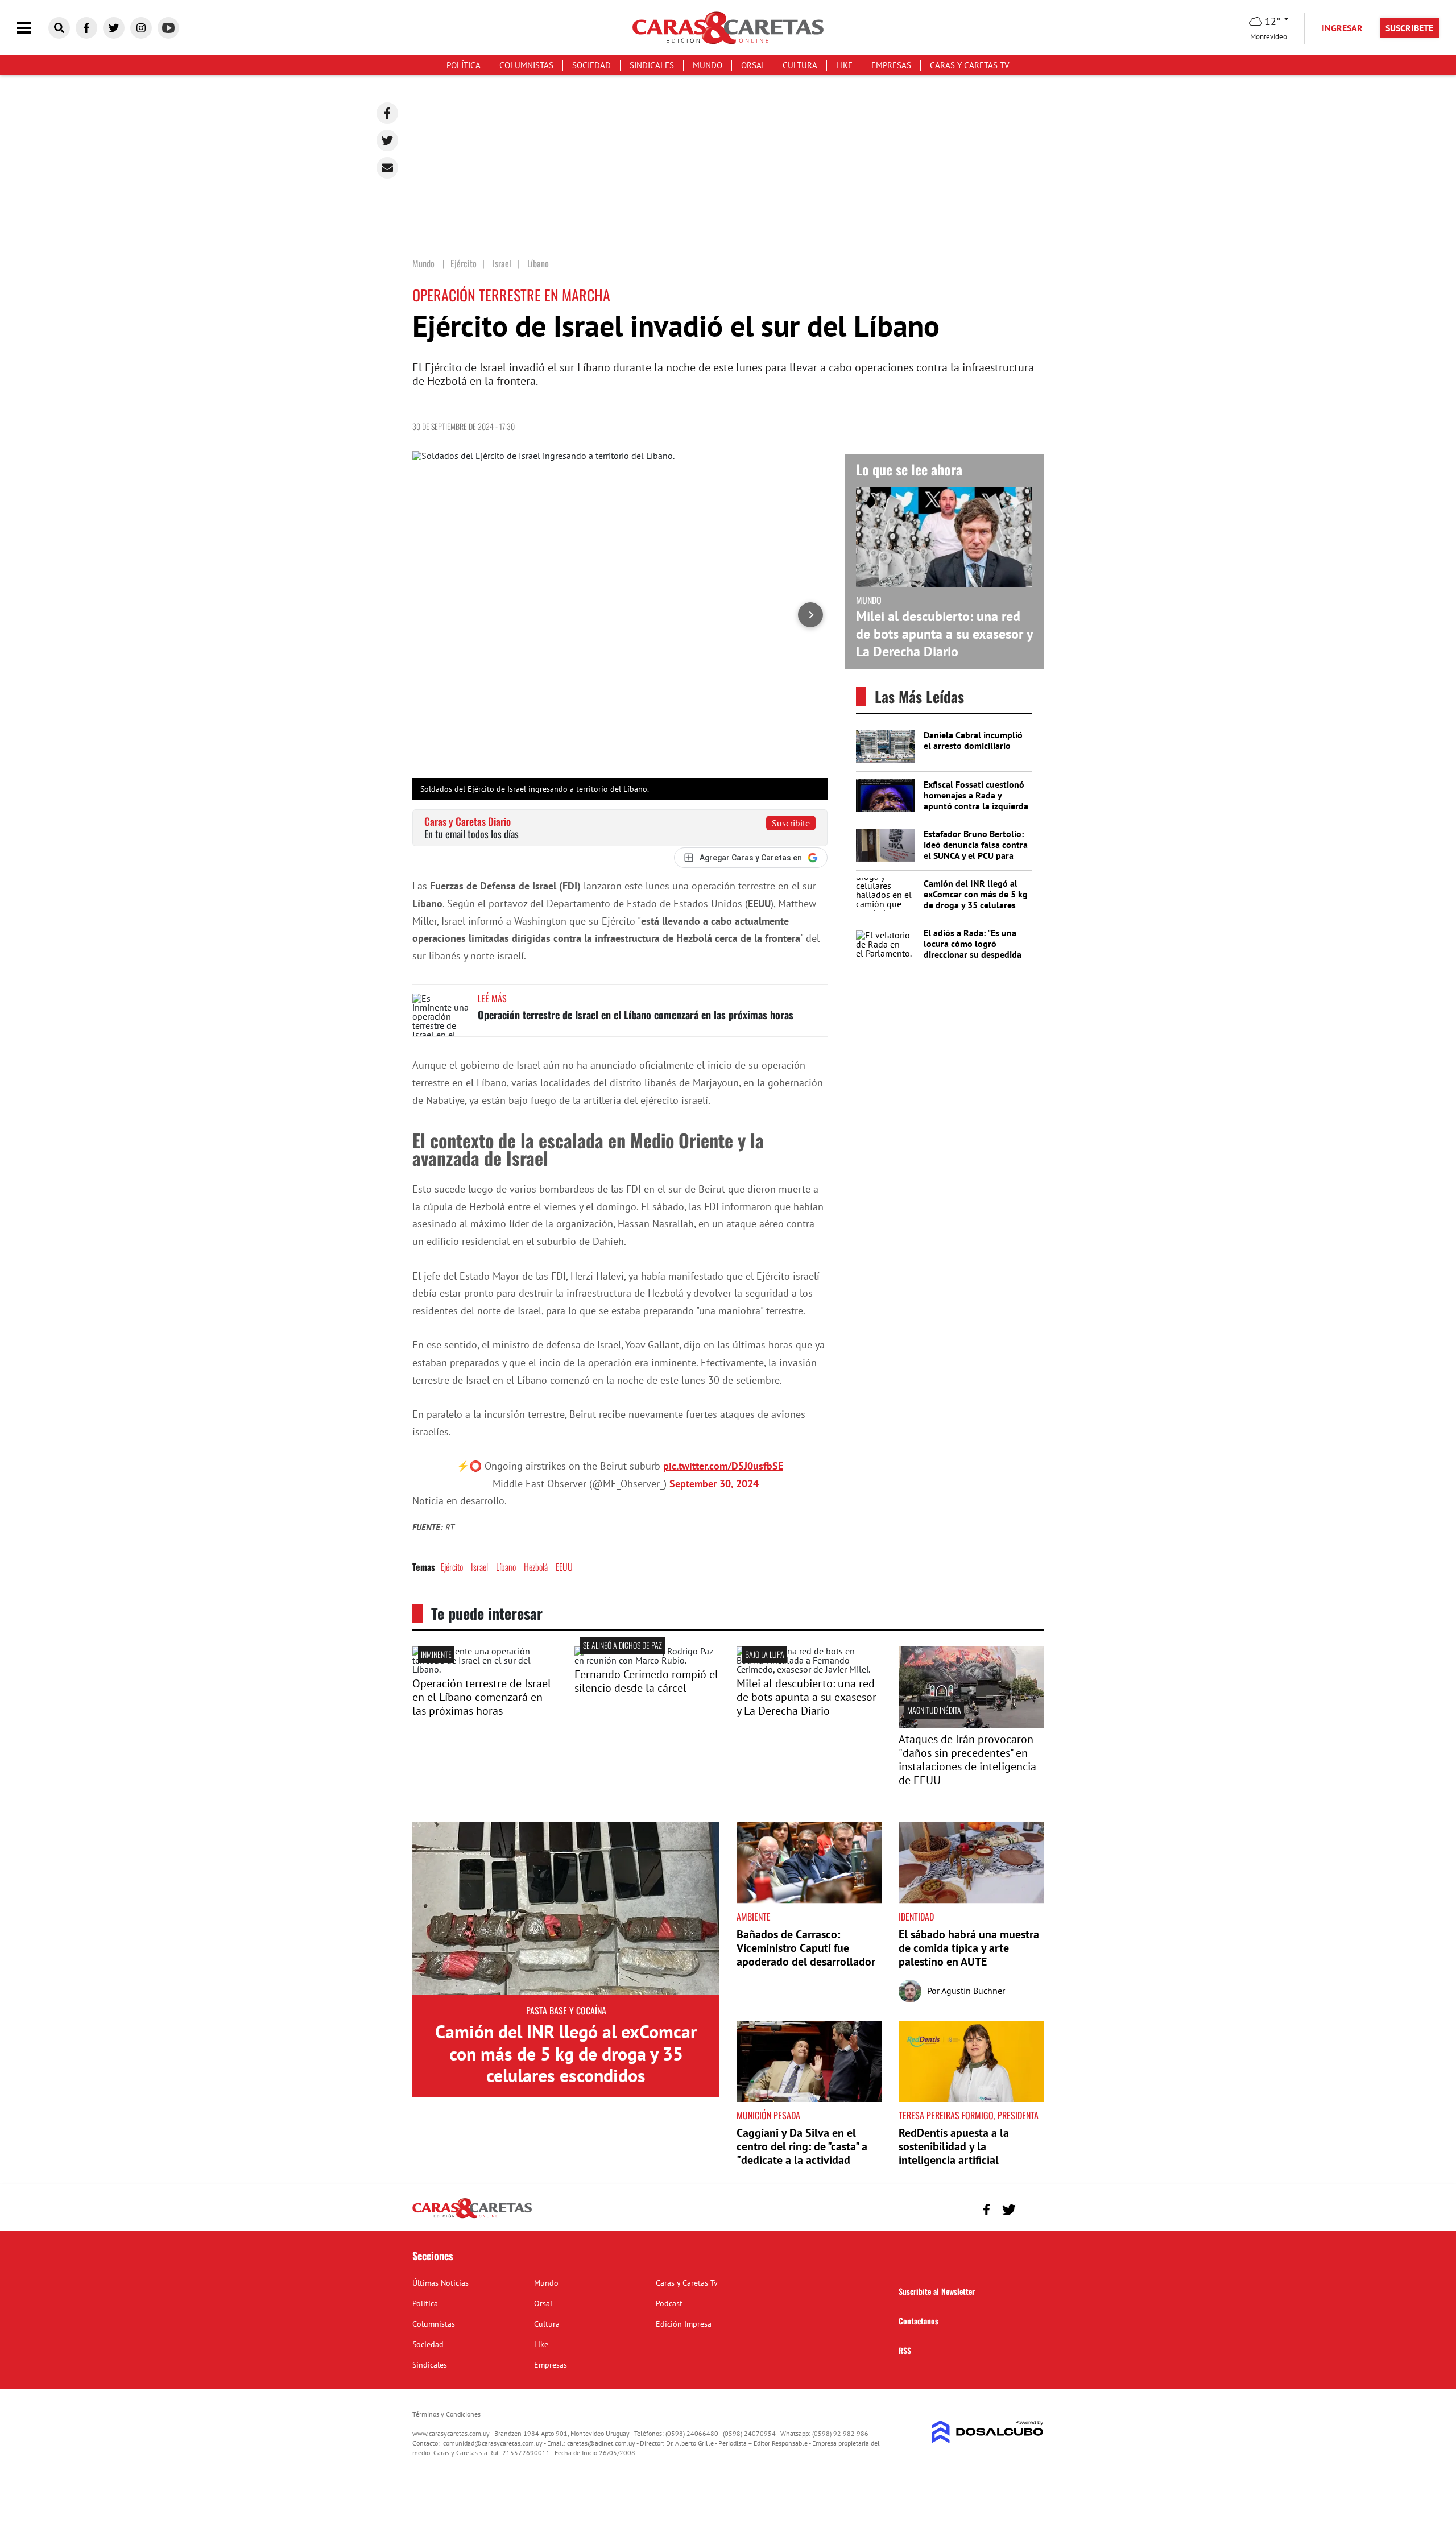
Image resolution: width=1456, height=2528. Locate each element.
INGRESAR (1342, 28)
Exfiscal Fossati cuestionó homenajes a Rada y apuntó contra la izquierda (976, 795)
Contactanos (919, 2321)
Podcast (669, 2303)
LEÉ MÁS (492, 998)
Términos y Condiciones (446, 2414)
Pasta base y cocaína (566, 2010)
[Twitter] (387, 140)
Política (464, 65)
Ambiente (754, 1917)
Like (844, 65)
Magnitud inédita (934, 1710)
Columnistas (526, 65)
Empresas (891, 65)
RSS (905, 2350)
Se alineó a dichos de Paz (622, 1645)
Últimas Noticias (440, 2283)
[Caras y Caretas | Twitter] (114, 28)
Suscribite (791, 823)
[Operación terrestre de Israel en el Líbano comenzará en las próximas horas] (441, 1015)
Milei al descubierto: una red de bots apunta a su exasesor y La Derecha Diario (944, 634)
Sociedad (591, 65)
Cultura (800, 65)
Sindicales (652, 65)
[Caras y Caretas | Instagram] (141, 28)
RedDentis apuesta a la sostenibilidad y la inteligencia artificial (954, 2146)
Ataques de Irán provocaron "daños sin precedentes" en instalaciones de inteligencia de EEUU (967, 1760)
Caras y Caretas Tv (970, 65)
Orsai (752, 65)
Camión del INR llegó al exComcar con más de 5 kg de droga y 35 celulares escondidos (976, 900)
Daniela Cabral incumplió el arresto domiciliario (973, 740)
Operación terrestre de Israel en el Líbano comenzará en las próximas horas (636, 1015)
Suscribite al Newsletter (937, 2291)
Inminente (436, 1654)
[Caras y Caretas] (472, 2217)
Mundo (708, 65)
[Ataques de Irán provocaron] (971, 1725)
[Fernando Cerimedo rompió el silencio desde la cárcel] (647, 1660)
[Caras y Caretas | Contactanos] (1031, 2208)
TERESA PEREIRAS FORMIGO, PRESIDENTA (969, 2115)
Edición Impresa (684, 2324)
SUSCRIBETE (1409, 28)
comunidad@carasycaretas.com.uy (493, 2443)
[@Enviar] (387, 168)
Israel (479, 1567)
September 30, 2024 (714, 1484)
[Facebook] (387, 113)
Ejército (452, 1567)
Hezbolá (536, 1567)
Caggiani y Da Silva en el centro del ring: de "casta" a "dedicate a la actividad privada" (802, 2153)
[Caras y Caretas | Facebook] (86, 28)
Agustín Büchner (973, 1991)
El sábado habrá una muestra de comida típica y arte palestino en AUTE (969, 1948)
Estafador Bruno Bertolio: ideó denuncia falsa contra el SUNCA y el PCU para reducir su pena (976, 850)
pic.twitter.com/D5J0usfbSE (723, 1466)
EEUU (564, 1567)
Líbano (506, 1567)
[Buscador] (59, 28)
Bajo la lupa (765, 1654)
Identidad (916, 1917)
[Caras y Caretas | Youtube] (168, 28)
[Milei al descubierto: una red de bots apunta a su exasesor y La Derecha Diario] (809, 1669)
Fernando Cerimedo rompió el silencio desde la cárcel (646, 1681)
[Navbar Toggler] (32, 28)
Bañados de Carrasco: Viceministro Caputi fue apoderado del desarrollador (806, 1948)
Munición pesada (768, 2115)
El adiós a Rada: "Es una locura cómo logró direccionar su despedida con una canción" (973, 949)
